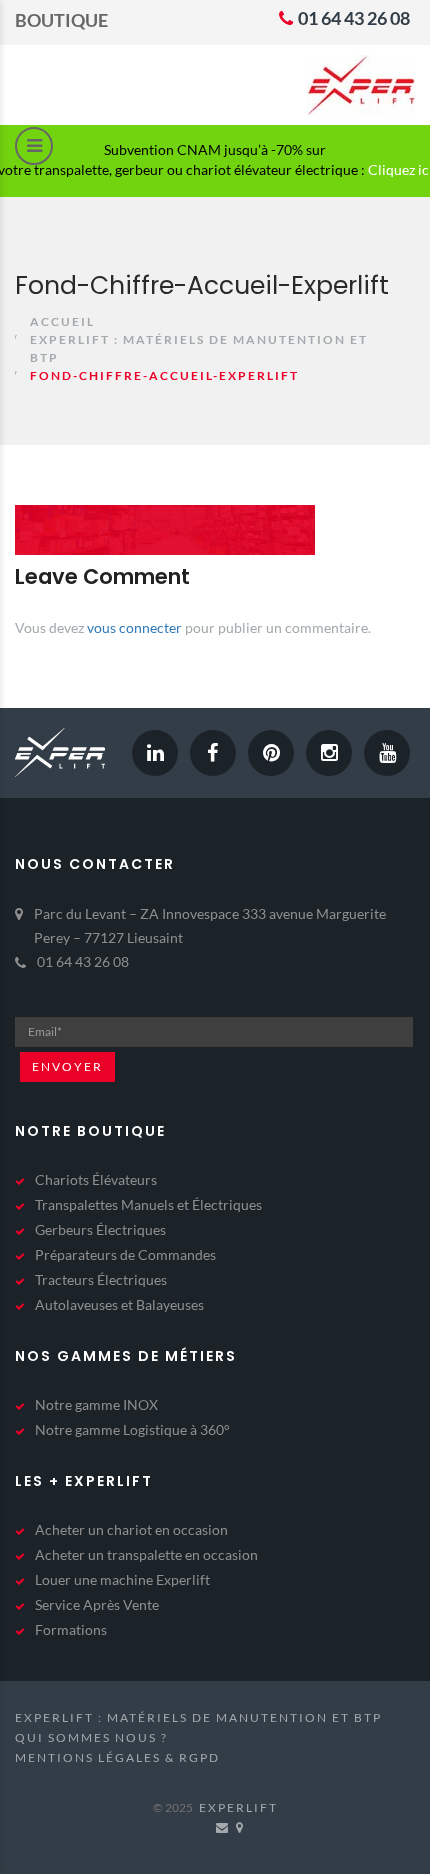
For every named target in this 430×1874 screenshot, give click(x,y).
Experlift (238, 1807)
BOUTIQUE (61, 20)
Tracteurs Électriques (101, 1279)
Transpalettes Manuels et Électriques (148, 1204)
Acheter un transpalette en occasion (146, 1554)
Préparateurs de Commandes (125, 1254)
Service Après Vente (97, 1604)
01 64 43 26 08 (352, 18)
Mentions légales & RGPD (117, 1757)
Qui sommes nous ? (91, 1737)
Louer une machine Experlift (122, 1579)
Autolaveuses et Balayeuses (119, 1304)
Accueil (62, 321)
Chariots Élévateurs (96, 1179)
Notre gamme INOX (96, 1404)
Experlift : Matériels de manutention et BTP (198, 1717)
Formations (71, 1629)
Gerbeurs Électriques (100, 1229)
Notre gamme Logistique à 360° (132, 1429)
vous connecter (134, 627)
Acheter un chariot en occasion (131, 1529)
